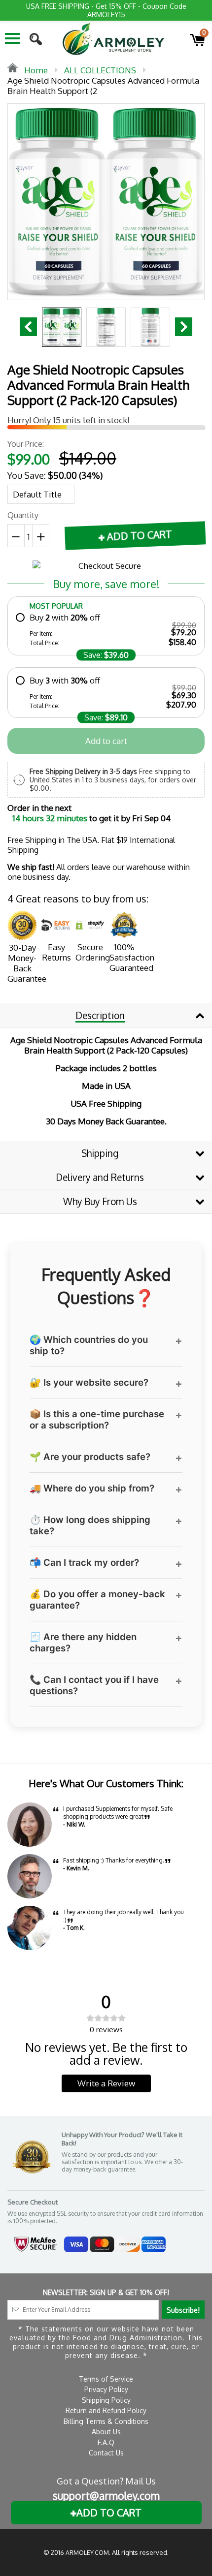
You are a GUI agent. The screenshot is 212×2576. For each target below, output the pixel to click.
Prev (28, 327)
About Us (106, 2432)
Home (35, 70)
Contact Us (106, 2453)
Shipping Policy (106, 2400)
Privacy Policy (106, 2389)
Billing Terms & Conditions (106, 2421)
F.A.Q (106, 2442)
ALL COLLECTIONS (100, 70)
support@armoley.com (106, 2496)
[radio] (106, 630)
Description (100, 1015)
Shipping (100, 1153)
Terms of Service (106, 2379)
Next (184, 327)
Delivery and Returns (100, 1177)
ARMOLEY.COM (87, 2553)
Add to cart (106, 741)
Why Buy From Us (100, 1201)
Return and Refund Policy (106, 2410)
